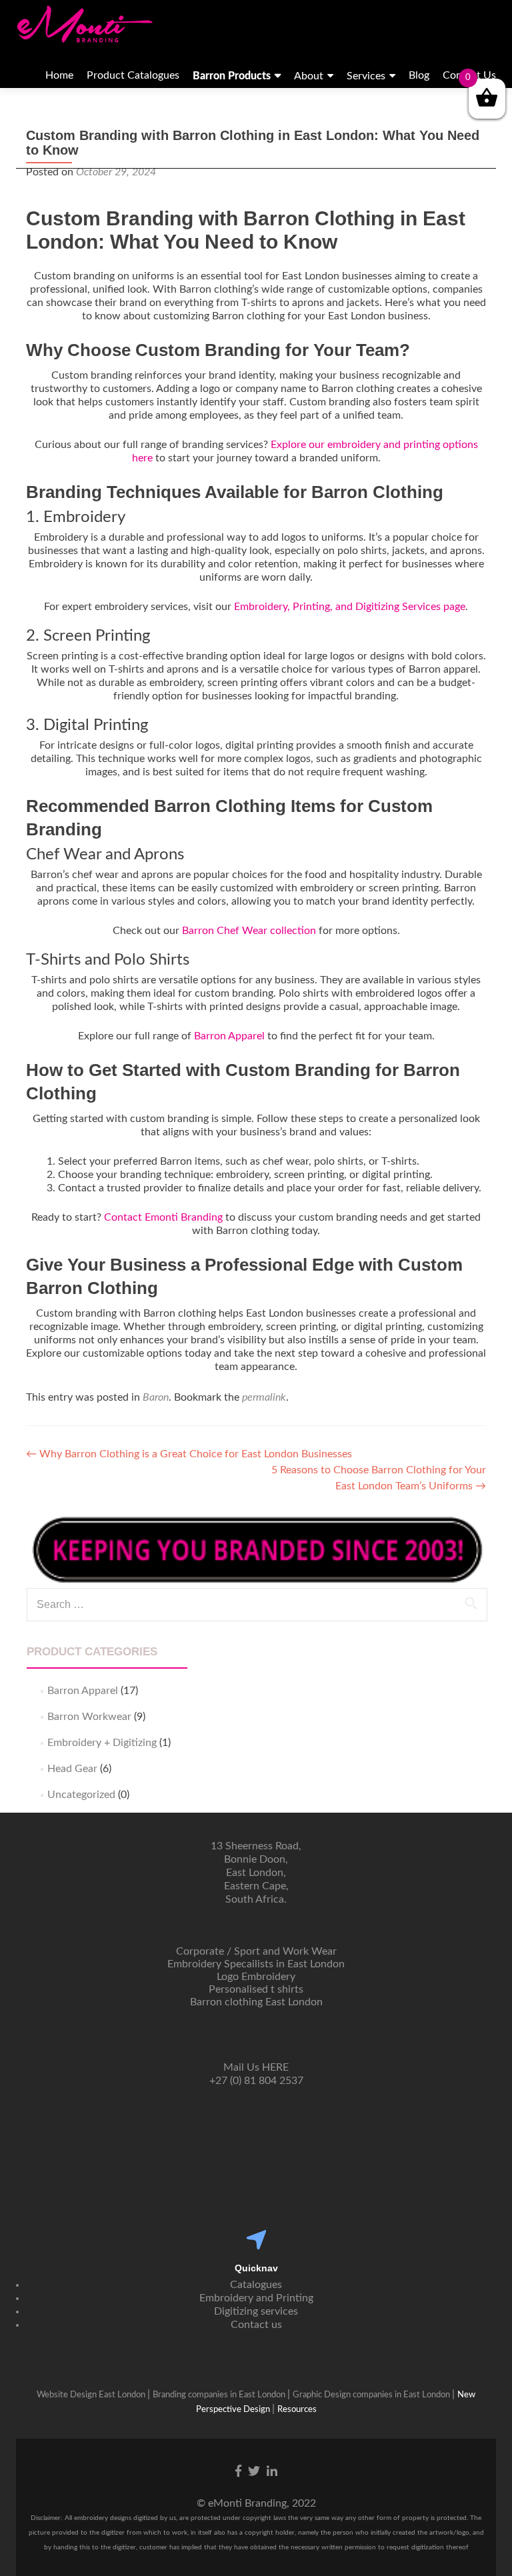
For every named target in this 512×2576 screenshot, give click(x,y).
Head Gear (72, 1769)
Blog (419, 75)
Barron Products (232, 76)
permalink (264, 1397)
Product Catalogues (133, 75)
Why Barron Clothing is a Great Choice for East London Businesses (189, 1454)
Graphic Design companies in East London (372, 2395)
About (309, 76)
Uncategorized (81, 1795)
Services (366, 76)
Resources (297, 2410)
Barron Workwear (89, 1717)
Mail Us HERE (256, 2067)
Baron (156, 1397)
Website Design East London (92, 2395)
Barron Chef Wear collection (249, 931)
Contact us (256, 2325)
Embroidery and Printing (256, 2298)
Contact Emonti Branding (163, 1217)
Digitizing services (256, 2311)
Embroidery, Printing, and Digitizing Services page (350, 607)
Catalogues (256, 2285)
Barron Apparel (229, 1036)
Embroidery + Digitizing (102, 1743)
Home (59, 75)
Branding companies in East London (220, 2395)
